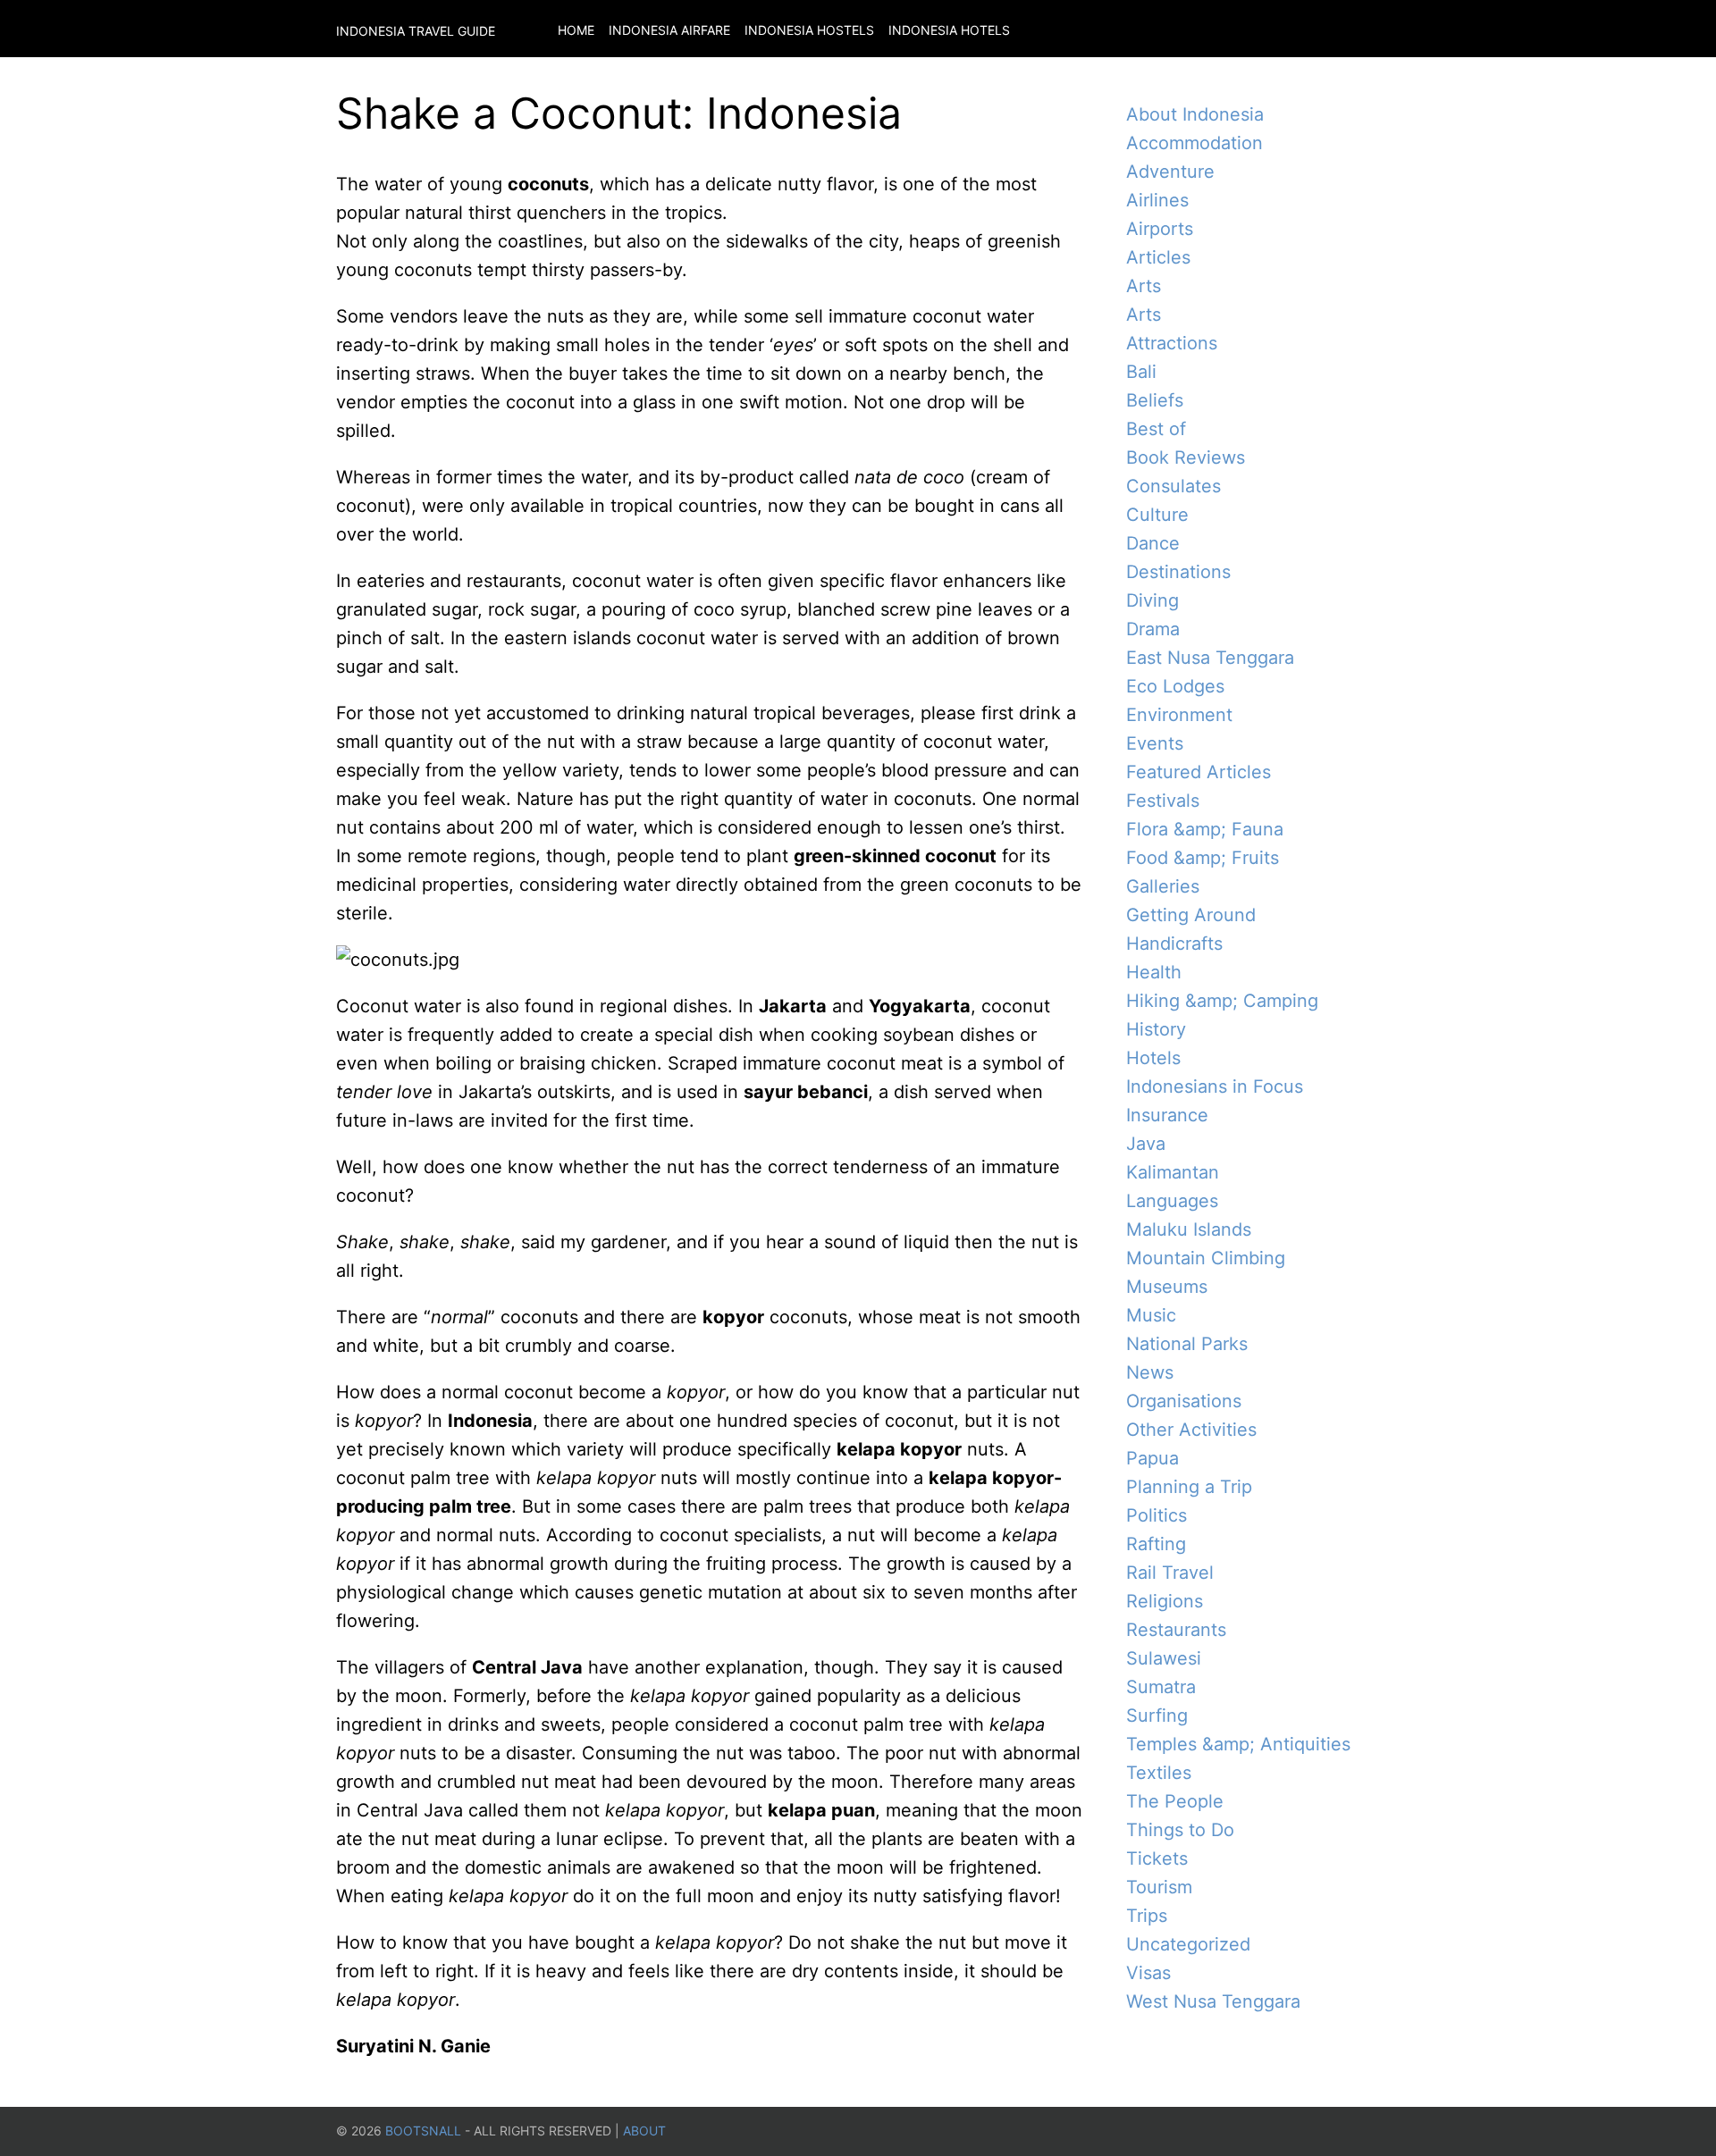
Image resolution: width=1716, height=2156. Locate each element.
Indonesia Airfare (669, 30)
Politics (1157, 1515)
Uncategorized (1188, 1944)
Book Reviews (1186, 457)
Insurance (1167, 1115)
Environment (1179, 715)
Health (1154, 972)
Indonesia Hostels (809, 30)
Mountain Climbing (1206, 1258)
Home (576, 30)
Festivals (1163, 801)
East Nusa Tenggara (1210, 658)
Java (1146, 1144)
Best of (1156, 429)
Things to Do (1180, 1830)
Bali (1141, 372)
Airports (1160, 229)
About (644, 2131)
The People (1175, 1801)
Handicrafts (1174, 944)
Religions (1165, 1601)
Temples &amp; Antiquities (1238, 1744)
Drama (1153, 629)
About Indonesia (1195, 114)
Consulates (1173, 486)
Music (1151, 1315)
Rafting (1156, 1544)
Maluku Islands (1189, 1229)
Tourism (1159, 1887)
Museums (1167, 1287)
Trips (1147, 1916)
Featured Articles (1199, 772)
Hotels (1153, 1058)
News (1150, 1372)
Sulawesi (1164, 1658)
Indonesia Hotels (949, 30)
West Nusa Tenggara (1213, 2001)
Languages (1172, 1201)
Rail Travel (1170, 1573)
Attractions (1172, 343)
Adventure (1170, 172)
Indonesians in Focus (1215, 1086)
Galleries (1163, 886)
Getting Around (1191, 915)
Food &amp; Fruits (1203, 858)
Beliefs (1155, 400)
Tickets (1157, 1858)
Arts (1144, 286)
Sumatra (1161, 1687)
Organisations (1184, 1401)
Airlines (1157, 200)
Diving (1152, 600)
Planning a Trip (1189, 1487)
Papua (1152, 1458)
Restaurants (1176, 1630)
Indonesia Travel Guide (416, 31)
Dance (1153, 543)
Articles (1158, 257)
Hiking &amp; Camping (1222, 1001)
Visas (1148, 1973)
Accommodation (1194, 143)
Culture (1157, 515)
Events (1155, 743)
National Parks (1187, 1344)
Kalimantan (1173, 1172)
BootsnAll (423, 2131)
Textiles (1159, 1773)
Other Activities (1191, 1430)
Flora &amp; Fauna (1205, 829)
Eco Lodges (1175, 686)
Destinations (1178, 572)
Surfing (1157, 1716)
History (1156, 1029)
